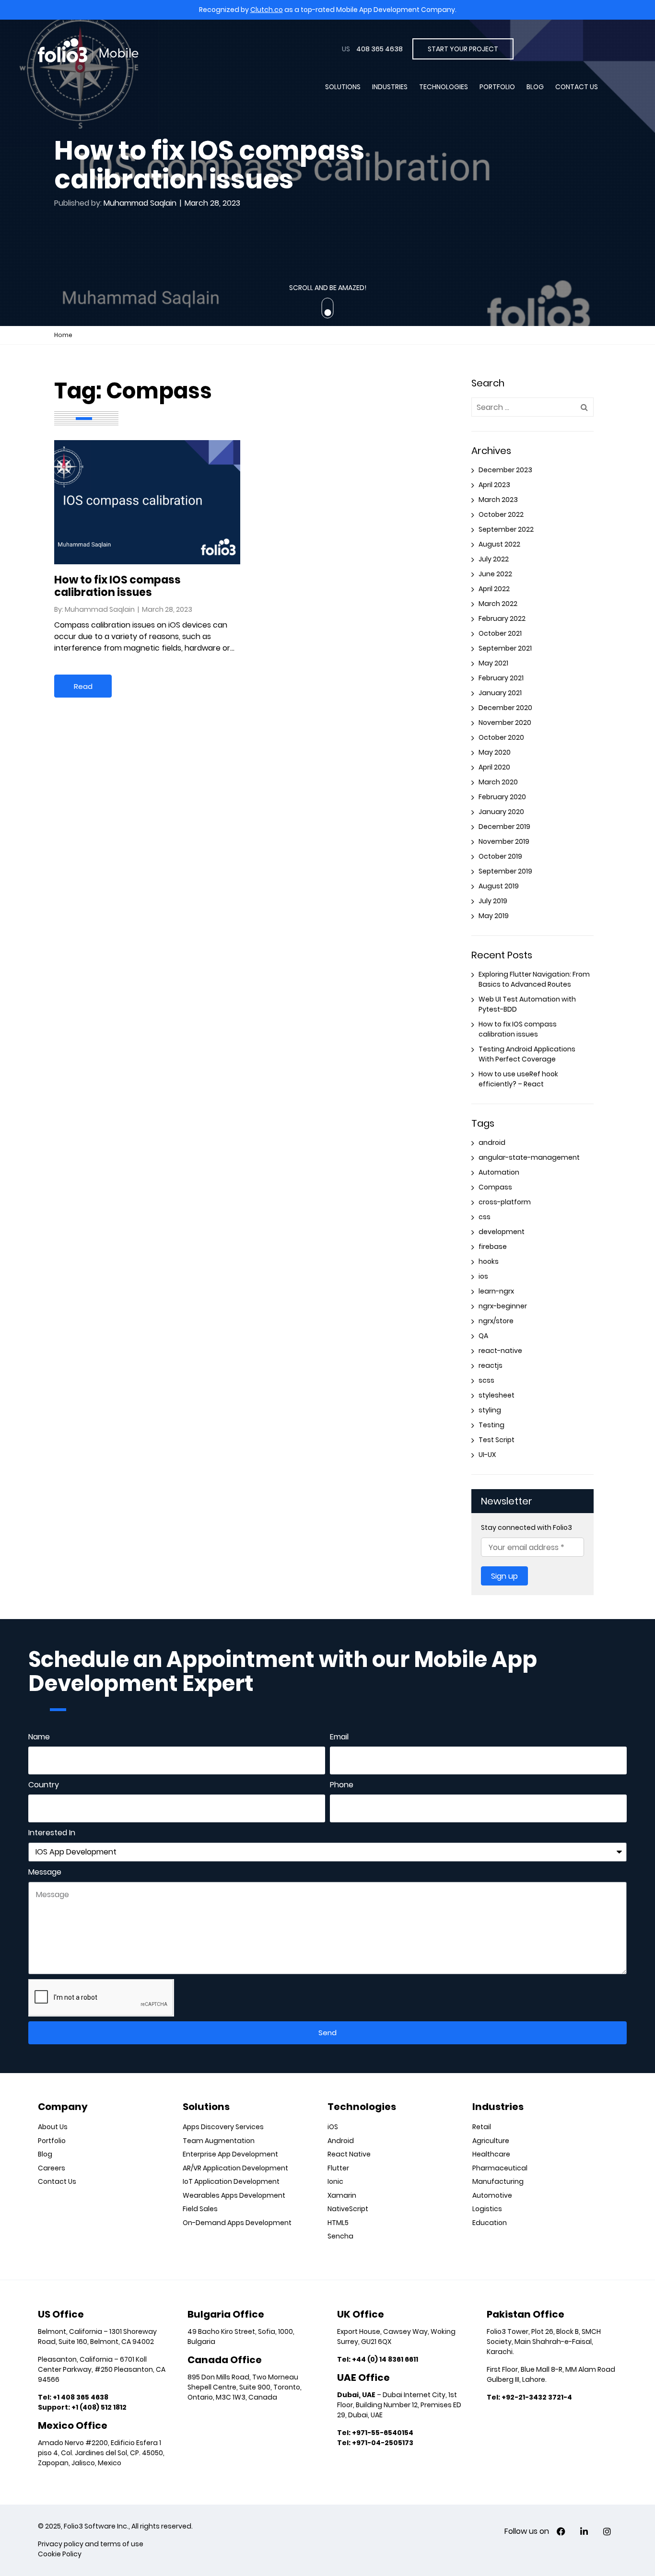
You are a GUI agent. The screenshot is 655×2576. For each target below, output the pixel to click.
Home (63, 335)
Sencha (340, 2236)
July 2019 (493, 901)
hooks (489, 1261)
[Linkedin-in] (584, 2532)
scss (486, 1380)
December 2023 (505, 470)
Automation (499, 1172)
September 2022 (506, 529)
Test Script (497, 1440)
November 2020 (505, 723)
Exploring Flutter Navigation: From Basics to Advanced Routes (534, 979)
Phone (342, 1785)
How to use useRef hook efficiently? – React (518, 1079)
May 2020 (495, 752)
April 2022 (494, 589)
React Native (349, 2154)
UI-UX (487, 1455)
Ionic (335, 2181)
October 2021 (500, 633)
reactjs (491, 1365)
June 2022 (495, 574)
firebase (493, 1247)
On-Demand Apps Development (237, 2223)
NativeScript (348, 2209)
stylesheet (497, 1395)
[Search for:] (532, 407)
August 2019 (499, 886)
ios (483, 1276)
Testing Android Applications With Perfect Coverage (527, 1054)
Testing (491, 1425)
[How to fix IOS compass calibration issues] (147, 446)
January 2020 (501, 812)
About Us (53, 2127)
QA (483, 1336)
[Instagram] (607, 2532)
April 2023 (494, 485)
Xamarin (342, 2195)
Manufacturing (498, 2181)
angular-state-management (529, 1157)
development (502, 1232)
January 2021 (500, 693)
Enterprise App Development (230, 2154)
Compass (495, 1187)
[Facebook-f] (561, 2532)
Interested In (52, 1833)
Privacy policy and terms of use (91, 2544)
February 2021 (501, 678)
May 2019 (494, 916)
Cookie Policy (60, 2554)
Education (490, 2223)
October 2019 (500, 856)
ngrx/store (496, 1321)
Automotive (492, 2195)
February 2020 (502, 797)
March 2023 (498, 500)
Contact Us (577, 87)
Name (39, 1737)
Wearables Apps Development (234, 2195)
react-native (500, 1351)
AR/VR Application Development (235, 2168)
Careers (52, 2168)
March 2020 (498, 782)
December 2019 (504, 827)
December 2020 (505, 708)
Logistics (487, 2209)
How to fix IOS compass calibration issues (117, 586)
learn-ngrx (496, 1291)
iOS (333, 2127)
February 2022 (502, 618)
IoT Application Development (231, 2181)
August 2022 (499, 544)
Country (44, 1785)
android (492, 1142)
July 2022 (494, 559)
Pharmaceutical (500, 2168)
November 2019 (504, 841)
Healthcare (491, 2154)
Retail (482, 2127)
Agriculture (491, 2141)
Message (45, 1872)
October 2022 (501, 514)
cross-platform (505, 1202)
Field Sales (200, 2209)
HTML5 (338, 2223)
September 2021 (505, 648)
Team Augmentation (219, 2141)
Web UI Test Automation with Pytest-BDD (527, 1004)
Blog (535, 87)
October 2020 (501, 737)
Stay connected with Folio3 (526, 1527)
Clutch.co (267, 10)
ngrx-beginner (503, 1306)
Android (341, 2141)
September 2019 (505, 871)
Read (83, 686)
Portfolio (497, 87)
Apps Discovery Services (223, 2127)
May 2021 (493, 663)
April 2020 (494, 767)
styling (490, 1410)
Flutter (338, 2168)
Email (339, 1737)
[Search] (584, 407)
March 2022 (498, 604)
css (485, 1217)
